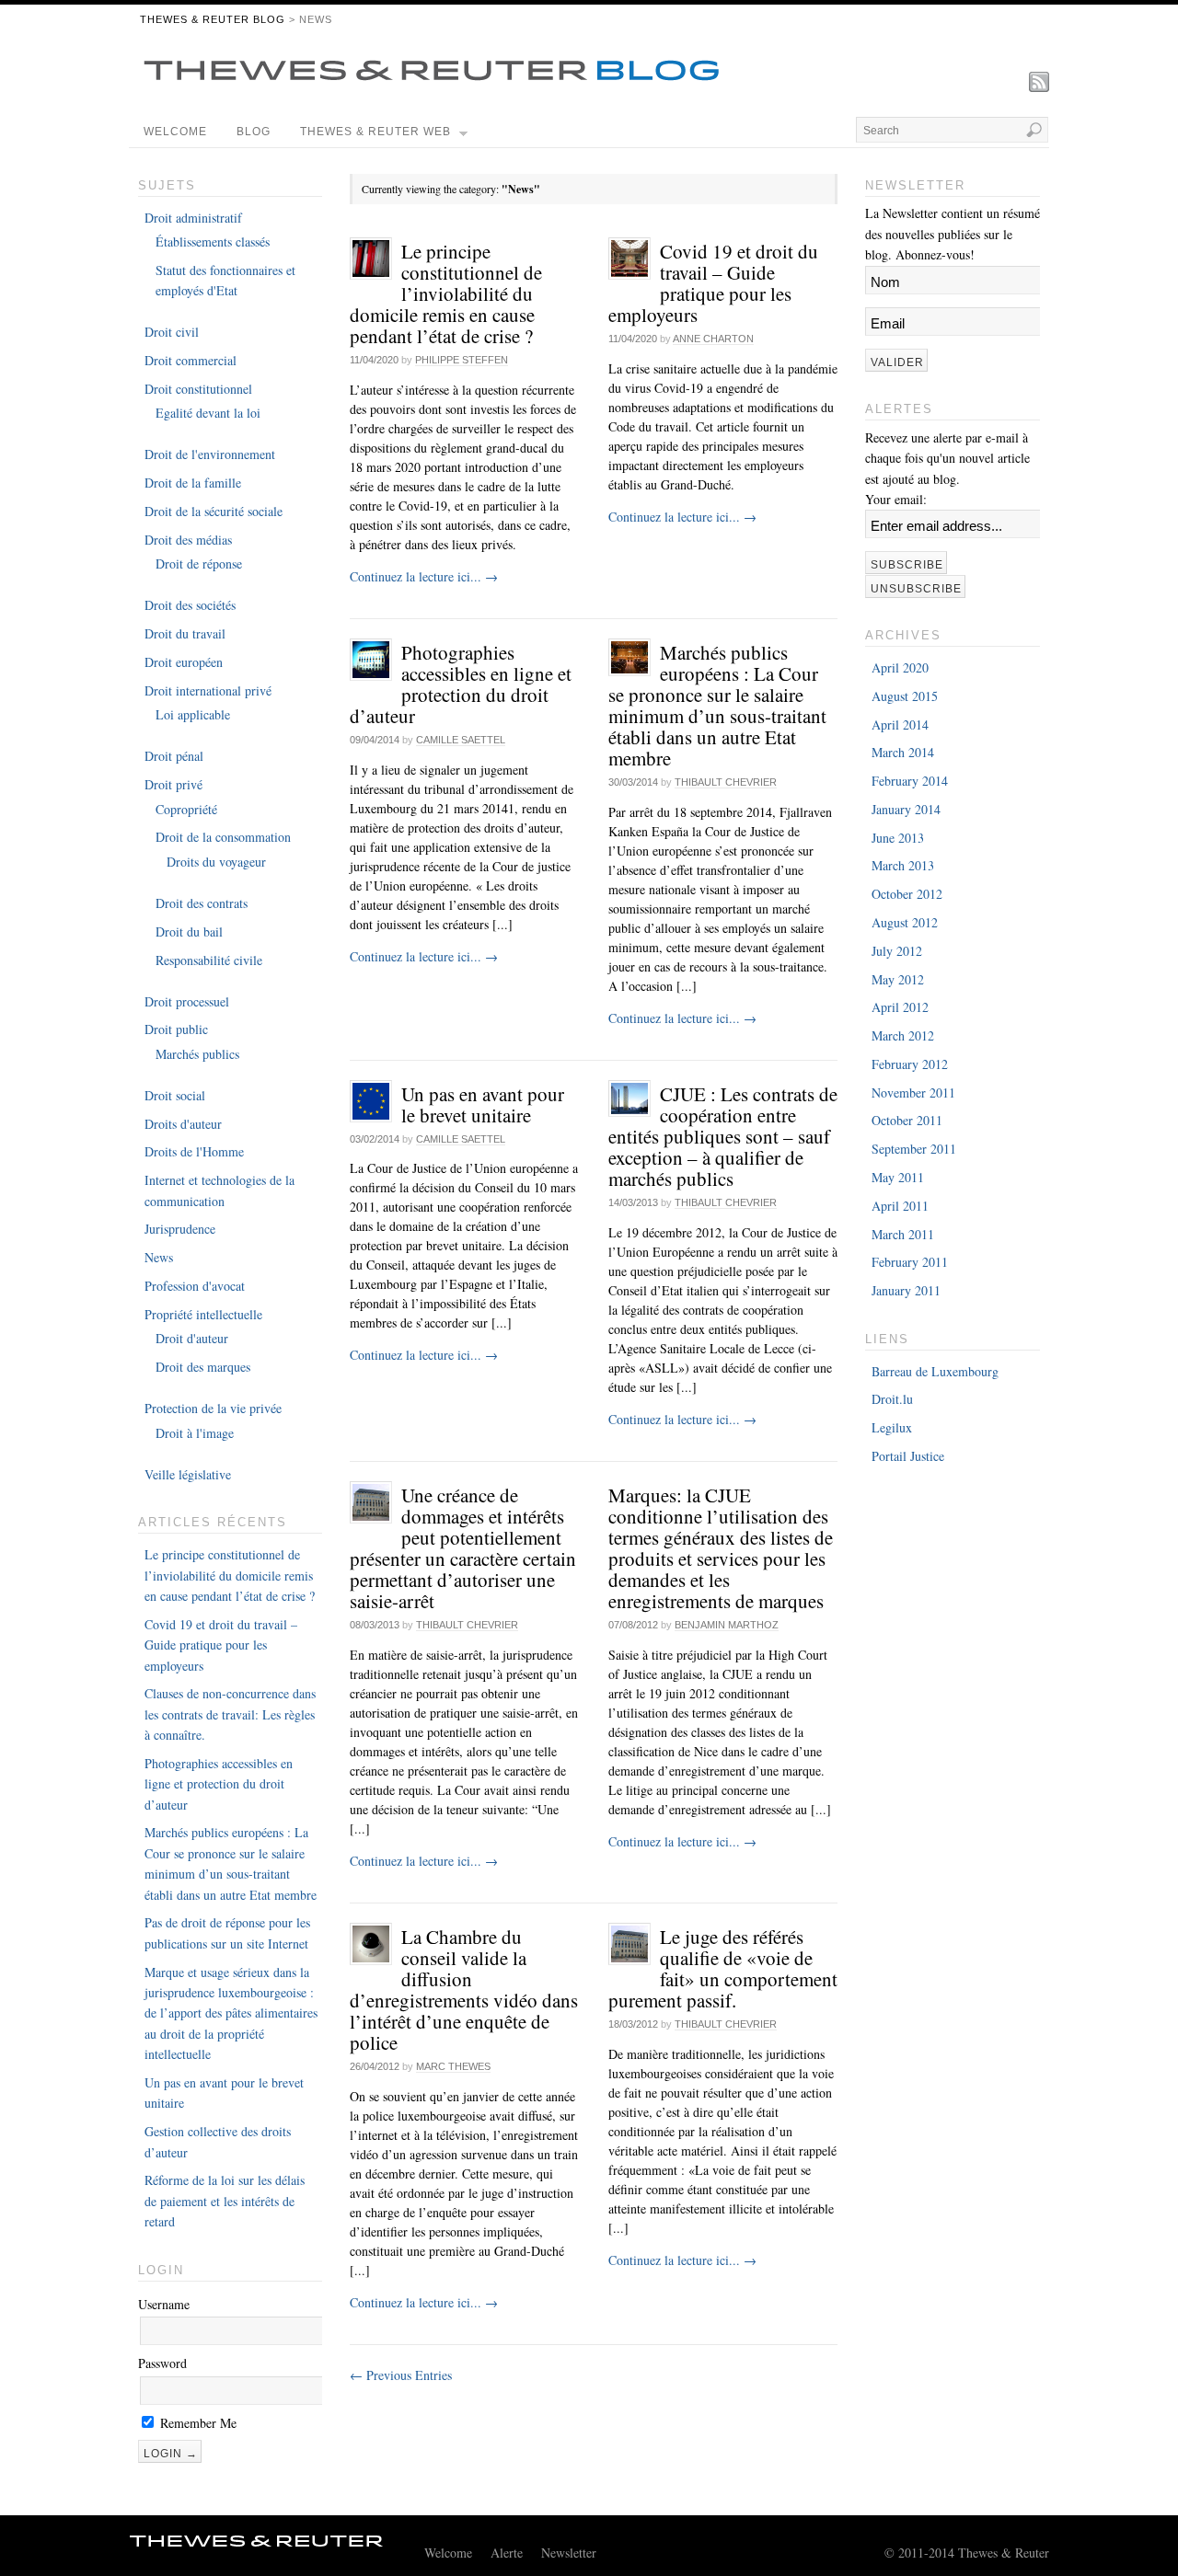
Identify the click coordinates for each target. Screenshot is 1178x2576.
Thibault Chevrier (726, 782)
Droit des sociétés (190, 605)
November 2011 (913, 1092)
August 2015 (905, 696)
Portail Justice (908, 1456)
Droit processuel (187, 1001)
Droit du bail (189, 931)
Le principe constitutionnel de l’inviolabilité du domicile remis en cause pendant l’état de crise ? (446, 293)
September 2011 (914, 1149)
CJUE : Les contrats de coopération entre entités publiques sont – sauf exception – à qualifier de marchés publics (723, 1136)
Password (162, 2363)
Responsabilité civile (209, 960)
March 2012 (903, 1035)
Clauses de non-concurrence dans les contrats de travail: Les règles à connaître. (230, 1714)
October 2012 (907, 894)
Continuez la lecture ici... (424, 576)
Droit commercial (191, 360)
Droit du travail (185, 633)
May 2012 (898, 979)
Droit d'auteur (192, 1338)
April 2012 (900, 1007)
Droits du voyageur (216, 862)
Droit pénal (174, 756)
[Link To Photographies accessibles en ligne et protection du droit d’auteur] (371, 662)
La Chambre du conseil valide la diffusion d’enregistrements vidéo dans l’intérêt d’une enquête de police (464, 1989)
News (159, 1257)
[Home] (256, 2546)
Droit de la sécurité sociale (214, 511)
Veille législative (188, 1474)
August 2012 (905, 922)
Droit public (176, 1029)
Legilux (892, 1427)
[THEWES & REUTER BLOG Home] (432, 82)
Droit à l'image (195, 1433)
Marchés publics (197, 1054)
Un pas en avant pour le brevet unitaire (483, 1104)
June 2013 (898, 838)
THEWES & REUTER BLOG (213, 19)
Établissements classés (213, 241)
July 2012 (897, 951)
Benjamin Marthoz (727, 1625)
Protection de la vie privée (213, 1408)
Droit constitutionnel (198, 389)
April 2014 (900, 724)
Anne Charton (713, 339)
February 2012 (910, 1064)
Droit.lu (892, 1399)
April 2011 (900, 1206)
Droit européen (184, 662)
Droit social (175, 1095)
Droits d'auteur (183, 1124)
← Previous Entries (401, 2375)
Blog (254, 132)
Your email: (896, 499)
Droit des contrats (202, 903)
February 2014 (910, 781)
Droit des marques (203, 1367)
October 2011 (907, 1120)
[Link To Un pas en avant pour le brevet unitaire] (371, 1104)
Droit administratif (193, 218)
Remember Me (196, 2423)
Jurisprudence (180, 1229)
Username (164, 2304)
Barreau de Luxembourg (935, 1371)
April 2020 (900, 667)
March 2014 (903, 752)
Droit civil (172, 332)
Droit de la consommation (223, 837)
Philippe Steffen (462, 360)
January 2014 (906, 809)
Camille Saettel (461, 740)
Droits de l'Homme (194, 1151)
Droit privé (173, 784)
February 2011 (910, 1262)
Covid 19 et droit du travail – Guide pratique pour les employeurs (713, 283)
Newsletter (569, 2553)
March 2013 (903, 865)
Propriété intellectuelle (203, 1314)
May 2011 (898, 1177)
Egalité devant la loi (208, 413)
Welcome (175, 132)
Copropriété (186, 809)
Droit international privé (208, 690)
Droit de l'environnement (210, 454)
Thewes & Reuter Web (375, 132)
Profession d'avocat (195, 1286)
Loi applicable (193, 714)
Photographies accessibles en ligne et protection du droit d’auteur (461, 684)
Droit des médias (188, 540)
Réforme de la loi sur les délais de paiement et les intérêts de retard (225, 2201)
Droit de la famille (193, 483)
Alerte (507, 2553)
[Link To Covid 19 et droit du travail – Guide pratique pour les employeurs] (629, 261)
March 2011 (903, 1234)
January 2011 (906, 1290)
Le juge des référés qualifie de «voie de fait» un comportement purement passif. (723, 1968)
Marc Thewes (453, 2066)
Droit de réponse (199, 563)
